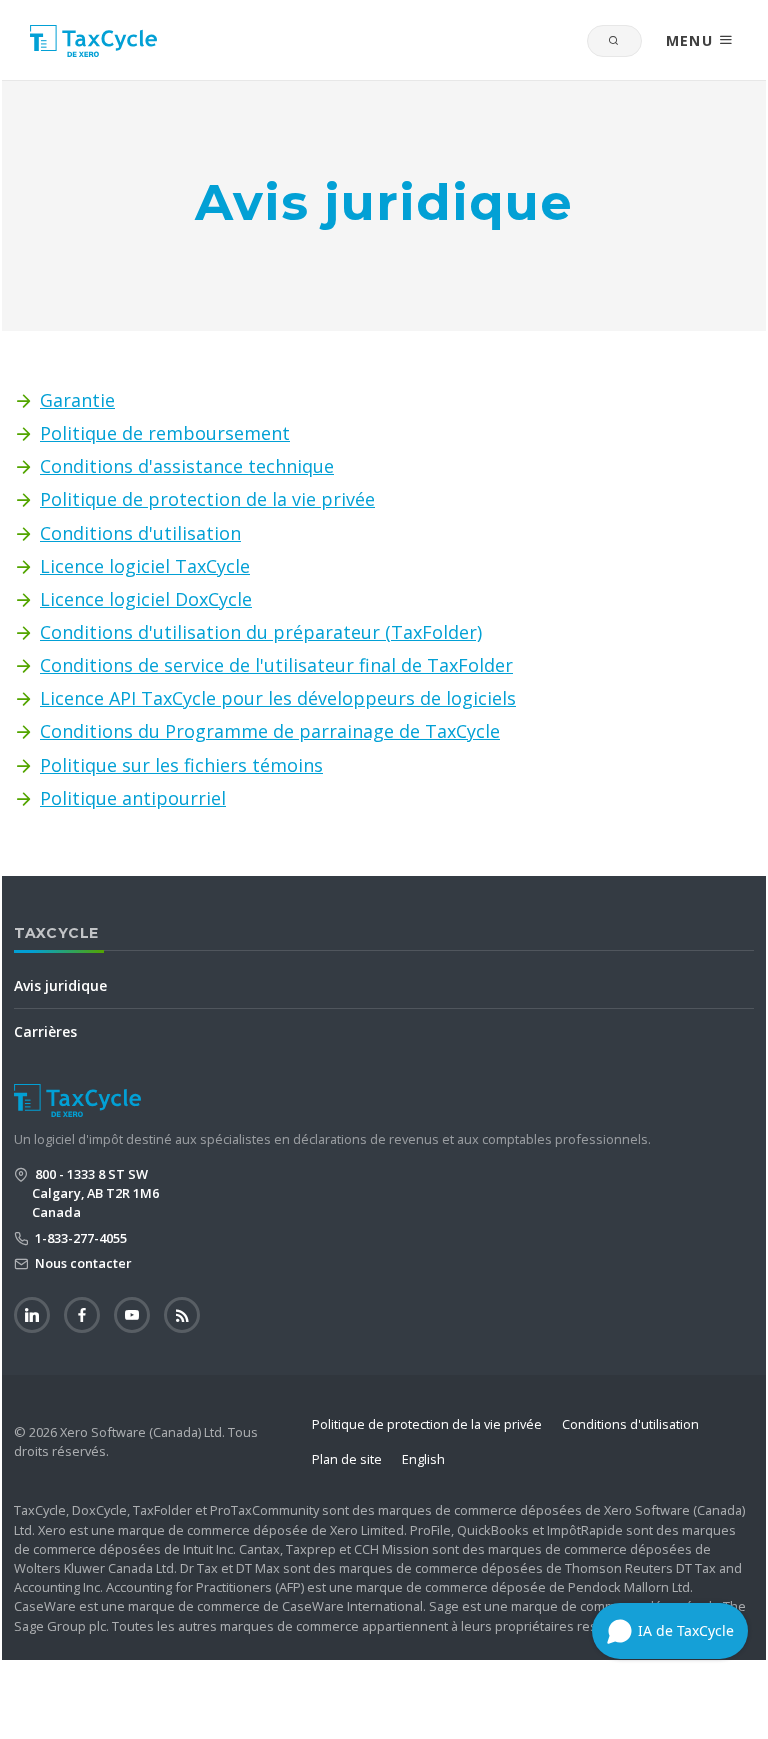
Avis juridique (60, 985)
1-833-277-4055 (79, 1238)
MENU (692, 40)
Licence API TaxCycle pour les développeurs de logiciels (278, 698)
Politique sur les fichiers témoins (181, 765)
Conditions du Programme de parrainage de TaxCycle (270, 731)
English (423, 1459)
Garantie (77, 400)
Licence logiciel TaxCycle (145, 566)
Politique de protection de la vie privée (207, 499)
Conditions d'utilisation (140, 533)
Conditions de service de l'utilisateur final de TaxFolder (276, 665)
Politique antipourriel (133, 798)
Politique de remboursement (165, 433)
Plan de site (347, 1459)
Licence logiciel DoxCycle (146, 599)
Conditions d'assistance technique (187, 466)
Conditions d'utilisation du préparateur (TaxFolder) (261, 632)
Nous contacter (82, 1263)
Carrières (45, 1031)
